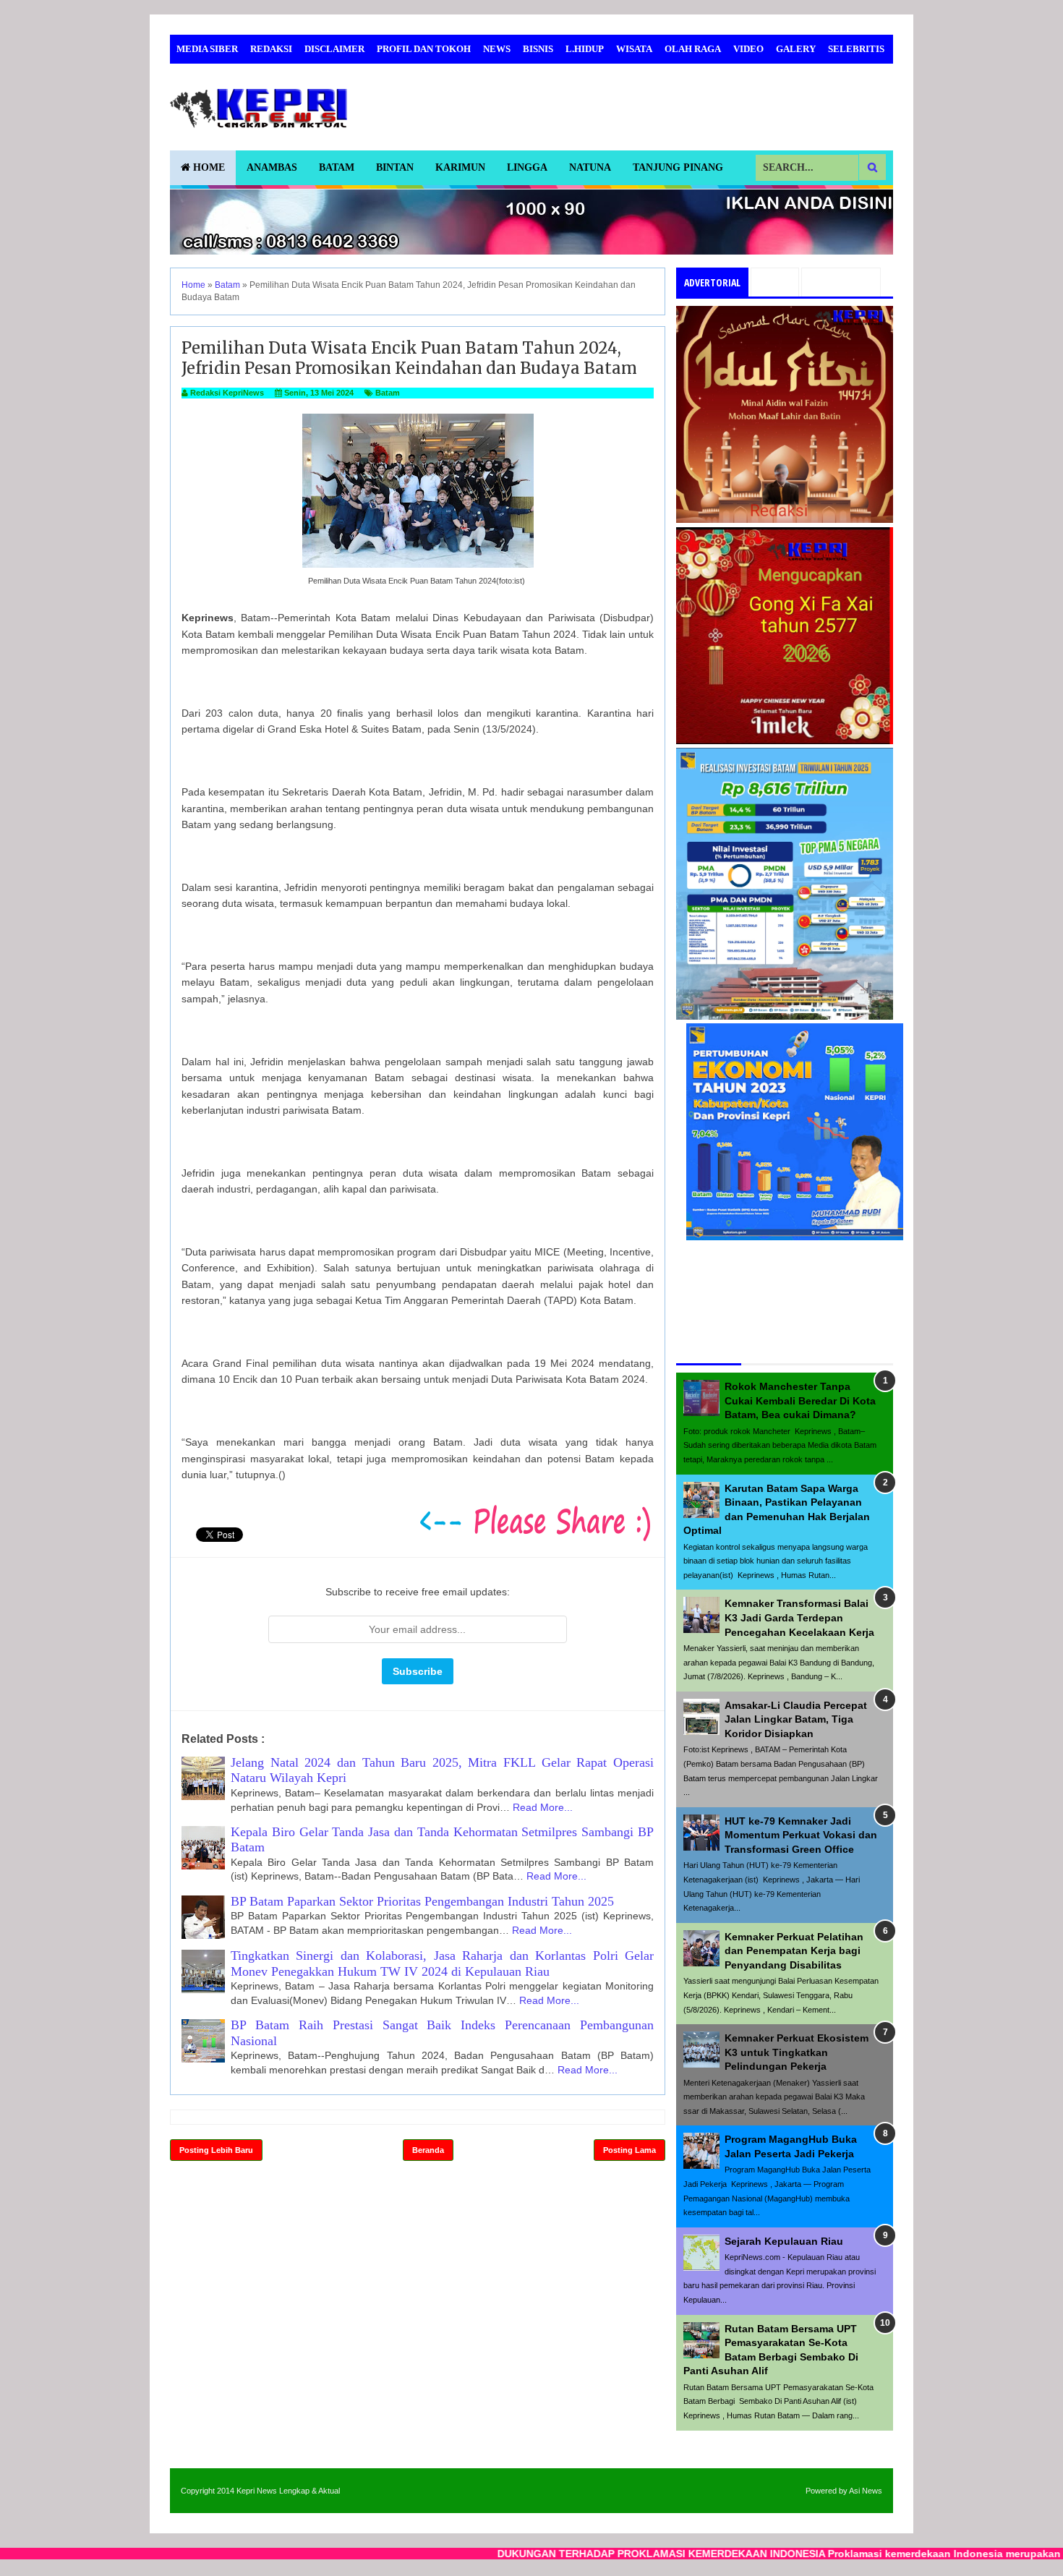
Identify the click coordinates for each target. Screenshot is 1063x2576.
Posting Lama (629, 2150)
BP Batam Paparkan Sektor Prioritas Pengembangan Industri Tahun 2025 (422, 1901)
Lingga (527, 167)
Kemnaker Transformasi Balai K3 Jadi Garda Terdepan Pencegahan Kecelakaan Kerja (799, 1617)
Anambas (272, 167)
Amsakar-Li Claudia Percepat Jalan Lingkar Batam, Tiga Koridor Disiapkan (796, 1719)
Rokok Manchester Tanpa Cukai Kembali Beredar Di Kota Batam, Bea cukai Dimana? (800, 1400)
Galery (796, 49)
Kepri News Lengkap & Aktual (288, 2491)
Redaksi (271, 49)
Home (208, 167)
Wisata (634, 49)
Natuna (590, 167)
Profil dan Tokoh (424, 49)
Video (748, 49)
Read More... (543, 1807)
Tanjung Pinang (678, 167)
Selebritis (856, 49)
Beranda (428, 2150)
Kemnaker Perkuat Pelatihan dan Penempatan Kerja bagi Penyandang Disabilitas (794, 1951)
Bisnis (538, 49)
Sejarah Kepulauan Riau (784, 2241)
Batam (337, 167)
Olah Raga (693, 49)
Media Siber (207, 49)
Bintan (395, 167)
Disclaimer (334, 49)
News (497, 49)
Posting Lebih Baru (216, 2150)
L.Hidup (585, 49)
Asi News (866, 2491)
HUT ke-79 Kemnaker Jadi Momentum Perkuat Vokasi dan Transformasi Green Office (801, 1835)
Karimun (460, 167)
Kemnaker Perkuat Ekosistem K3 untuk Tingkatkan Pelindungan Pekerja (797, 2052)
